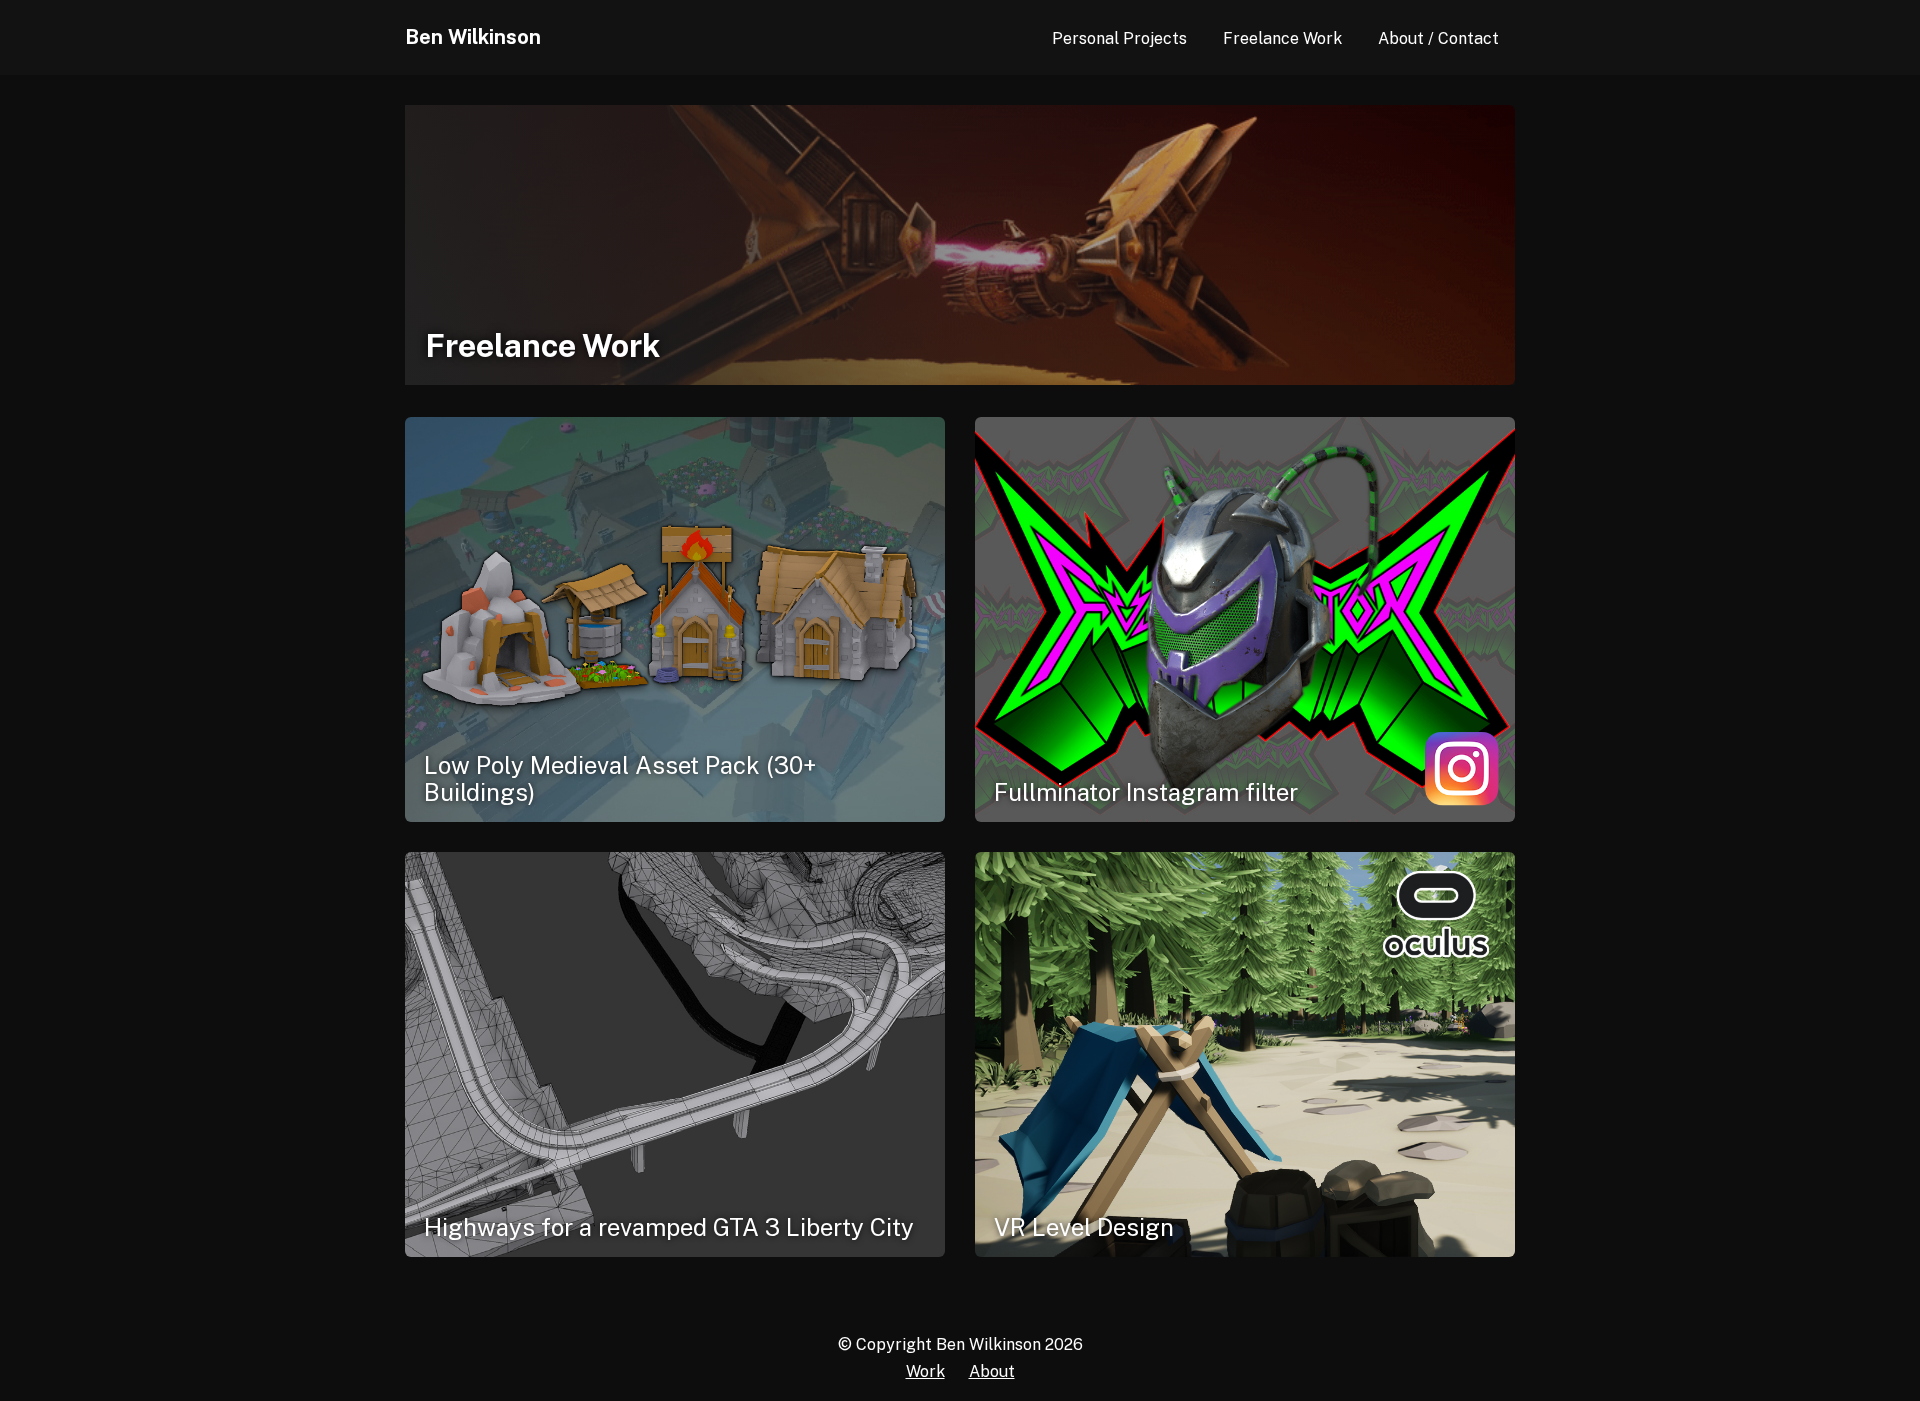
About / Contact (1438, 38)
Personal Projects (1119, 38)
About (992, 1372)
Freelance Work (1282, 38)
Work (925, 1372)
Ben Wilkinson (473, 37)
